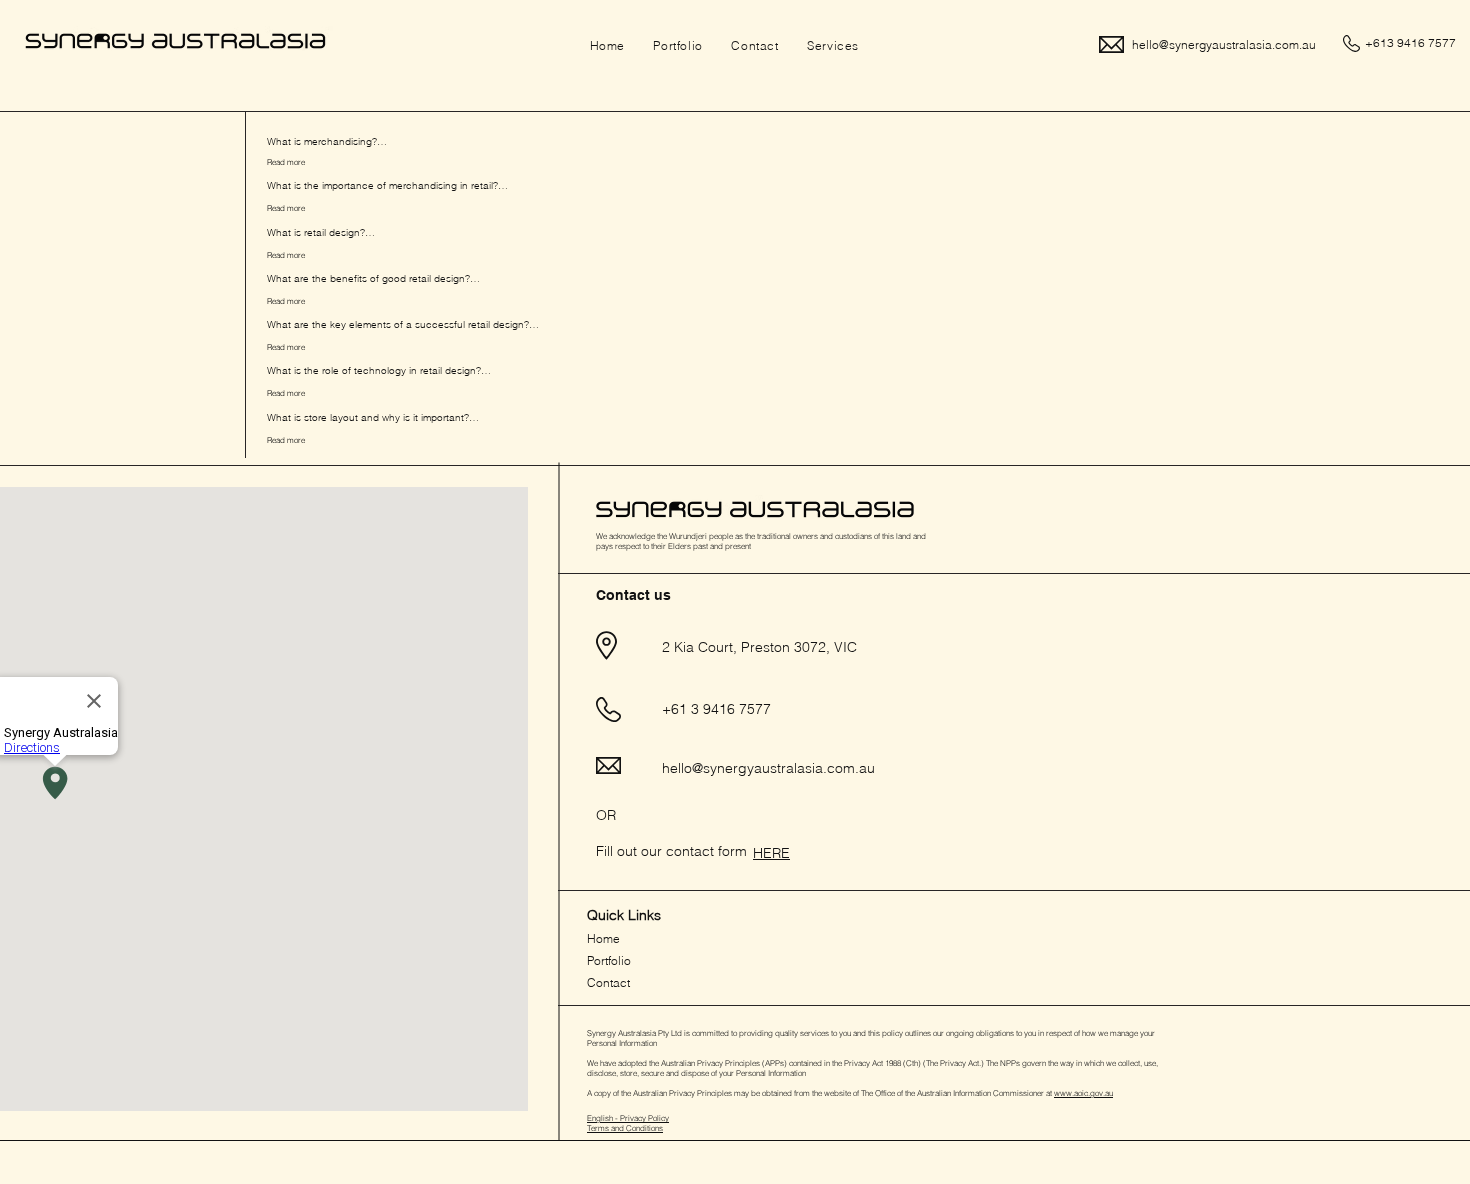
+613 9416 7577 (1409, 42)
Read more (286, 162)
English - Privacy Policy (628, 1118)
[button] (833, 45)
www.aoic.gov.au (1083, 1093)
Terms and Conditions (625, 1128)
